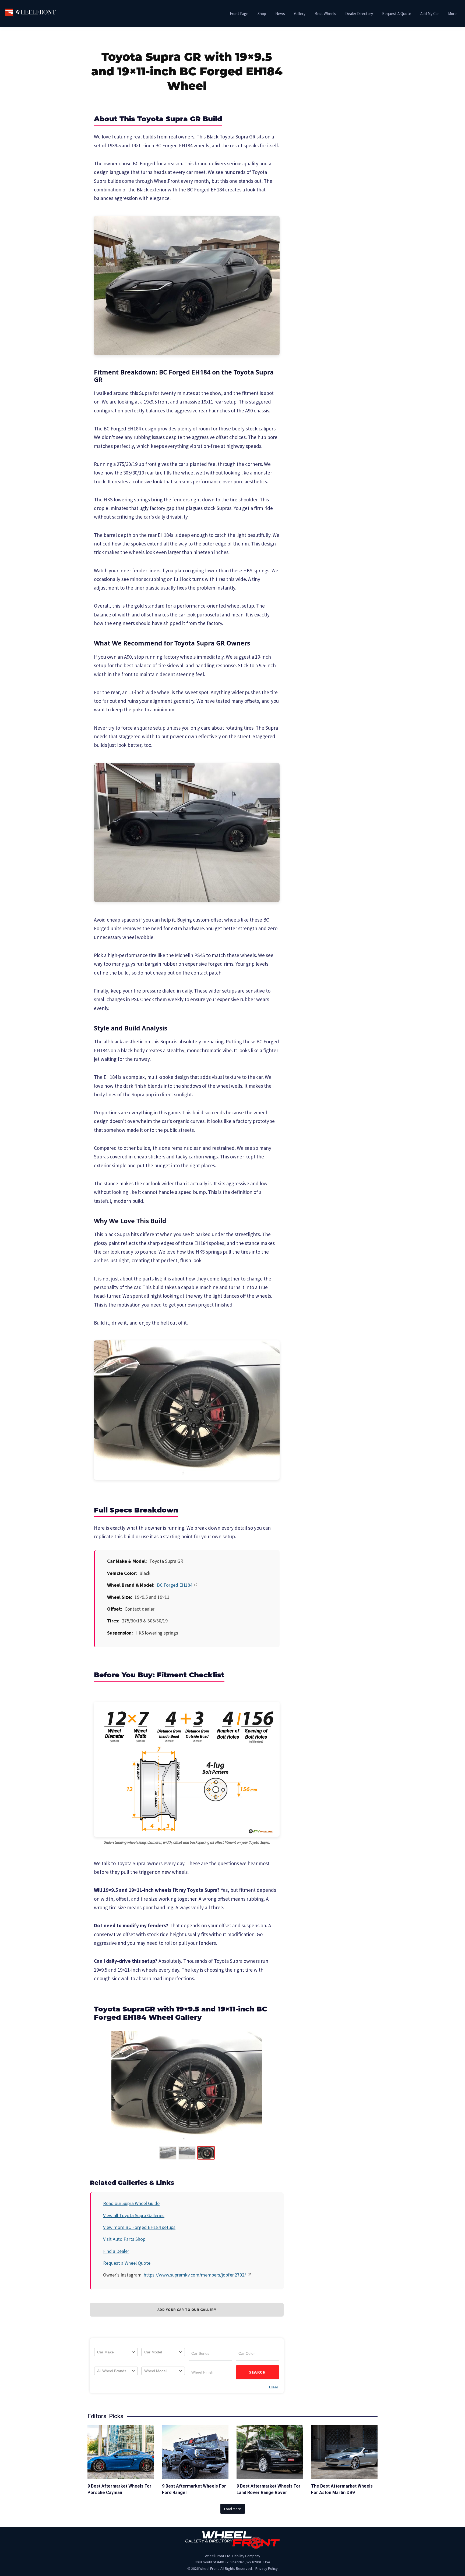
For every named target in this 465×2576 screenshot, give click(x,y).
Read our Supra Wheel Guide (131, 2203)
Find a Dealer (116, 2251)
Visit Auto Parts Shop (124, 2239)
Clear (274, 2387)
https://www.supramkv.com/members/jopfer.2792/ (195, 2275)
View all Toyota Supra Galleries (134, 2215)
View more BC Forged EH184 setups (139, 2227)
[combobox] (116, 2352)
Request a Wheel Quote (127, 2263)
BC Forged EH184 (175, 1585)
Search (258, 2372)
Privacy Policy (267, 2568)
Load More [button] (233, 2509)
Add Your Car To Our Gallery (187, 2310)
